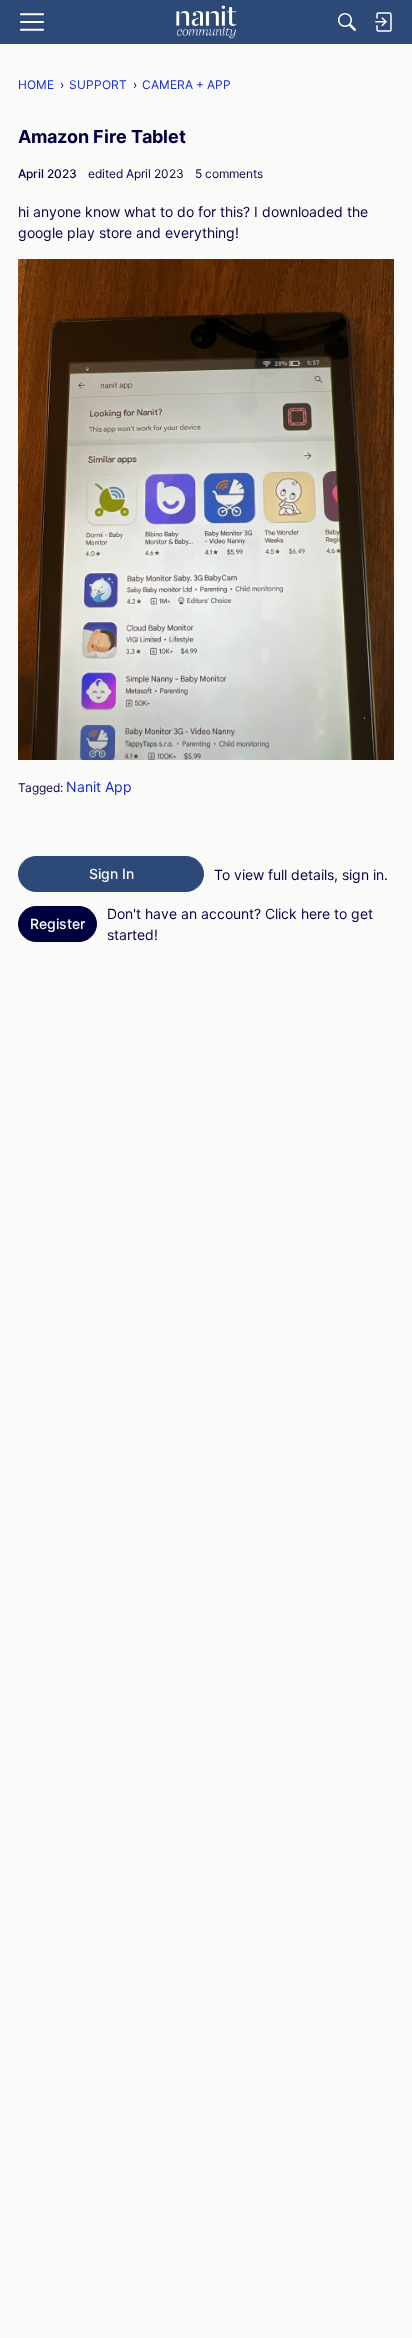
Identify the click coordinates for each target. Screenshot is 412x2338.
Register (57, 923)
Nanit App (99, 786)
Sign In (111, 873)
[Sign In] (383, 22)
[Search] (347, 22)
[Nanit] (206, 22)
